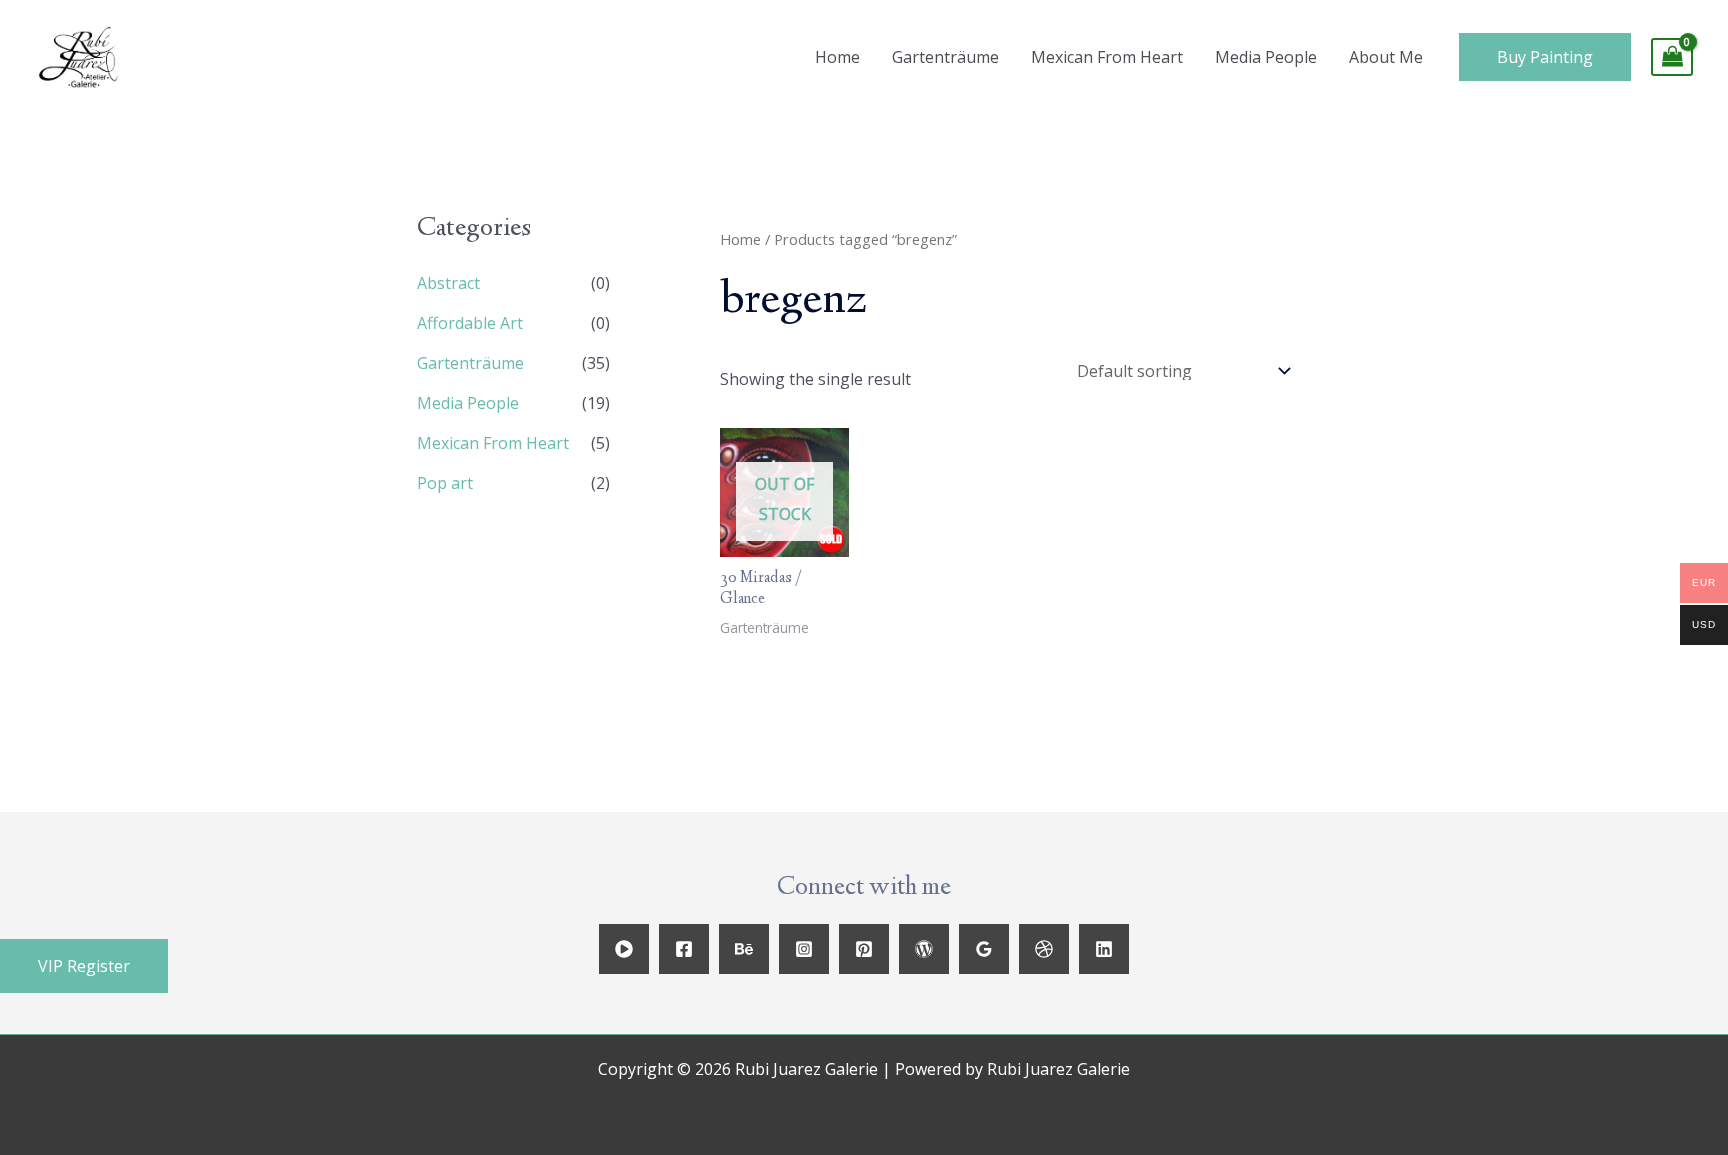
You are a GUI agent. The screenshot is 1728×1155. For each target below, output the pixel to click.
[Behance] (744, 949)
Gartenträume (945, 57)
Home (837, 57)
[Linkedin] (1104, 949)
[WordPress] (924, 949)
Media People (1266, 57)
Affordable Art (470, 323)
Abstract (448, 283)
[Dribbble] (1044, 949)
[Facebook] (684, 949)
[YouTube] (624, 949)
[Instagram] (804, 949)
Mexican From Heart (1107, 57)
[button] (84, 966)
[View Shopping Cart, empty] (1672, 57)
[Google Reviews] (984, 949)
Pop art (445, 483)
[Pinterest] (864, 949)
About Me (1386, 57)
